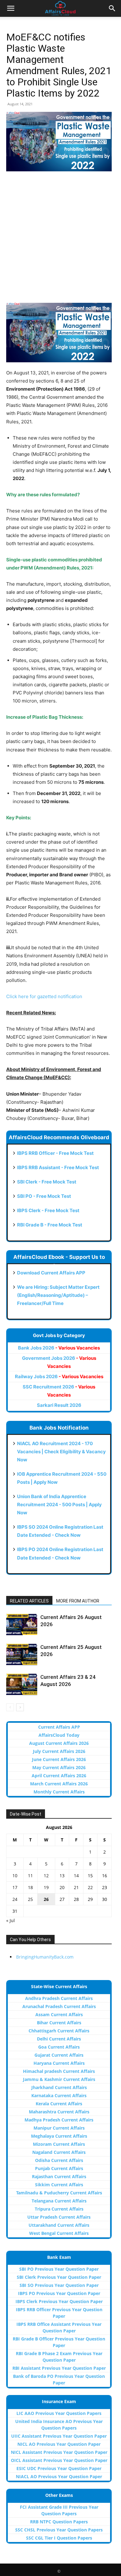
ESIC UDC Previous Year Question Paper (59, 2468)
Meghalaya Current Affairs (59, 2136)
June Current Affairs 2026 (59, 1759)
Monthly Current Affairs (59, 1792)
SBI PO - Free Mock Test (44, 1196)
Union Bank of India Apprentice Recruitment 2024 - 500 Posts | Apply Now (59, 1505)
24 (15, 1899)
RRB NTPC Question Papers (59, 2522)
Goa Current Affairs (59, 2047)
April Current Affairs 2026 (59, 1776)
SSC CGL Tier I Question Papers (59, 2538)
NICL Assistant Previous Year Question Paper (59, 2452)
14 (76, 1876)
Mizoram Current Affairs (59, 2144)
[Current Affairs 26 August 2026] (22, 1624)
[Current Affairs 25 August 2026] (22, 1654)
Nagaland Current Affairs (59, 2152)
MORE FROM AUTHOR (78, 1601)
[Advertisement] (60, 240)
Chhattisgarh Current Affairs (59, 2031)
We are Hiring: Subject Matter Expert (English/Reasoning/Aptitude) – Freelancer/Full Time (58, 1295)
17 (15, 1887)
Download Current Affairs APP (51, 1273)
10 (15, 1876)
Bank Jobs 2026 (59, 1348)
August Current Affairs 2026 (59, 1743)
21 (76, 1887)
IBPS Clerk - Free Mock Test (48, 1210)
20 (62, 1887)
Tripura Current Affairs (59, 2209)
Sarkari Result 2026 (59, 1405)
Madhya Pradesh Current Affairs (59, 2120)
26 (46, 1899)
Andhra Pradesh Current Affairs (59, 1998)
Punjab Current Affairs (59, 2168)
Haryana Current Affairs (59, 2063)
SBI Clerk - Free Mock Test (47, 1182)
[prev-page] (10, 1707)
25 (30, 1899)
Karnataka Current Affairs (59, 2095)
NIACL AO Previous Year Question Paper (59, 2476)
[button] (11, 8)
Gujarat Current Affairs (59, 2055)
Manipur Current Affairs (59, 2128)
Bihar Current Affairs (59, 2023)
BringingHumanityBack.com (45, 1957)
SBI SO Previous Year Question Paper (59, 2285)
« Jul (11, 1920)
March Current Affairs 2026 (59, 1784)
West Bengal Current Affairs (59, 2233)
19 (46, 1887)
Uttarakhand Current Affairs (59, 2225)
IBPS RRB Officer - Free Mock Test (55, 1153)
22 (90, 1887)
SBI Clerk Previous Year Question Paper (59, 2277)
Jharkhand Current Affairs (59, 2087)
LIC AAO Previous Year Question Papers (59, 2413)
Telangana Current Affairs (59, 2201)
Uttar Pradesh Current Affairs (59, 2217)
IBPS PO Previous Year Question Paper (59, 2293)
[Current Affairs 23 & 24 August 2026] (22, 1684)
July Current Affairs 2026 (59, 1751)
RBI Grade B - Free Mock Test (50, 1225)
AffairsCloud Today (59, 1735)
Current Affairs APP (59, 1727)
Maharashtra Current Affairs (59, 2112)
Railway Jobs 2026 (59, 1376)
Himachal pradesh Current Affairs (59, 2071)
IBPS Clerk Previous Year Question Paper (59, 2301)
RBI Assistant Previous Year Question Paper (59, 2368)
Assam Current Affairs (59, 2014)
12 (46, 1876)
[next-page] (20, 1707)
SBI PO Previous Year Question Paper (59, 2269)
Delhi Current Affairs (59, 2039)
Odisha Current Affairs (59, 2160)
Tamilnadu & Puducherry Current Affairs (59, 2193)
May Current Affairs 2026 (59, 1767)
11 (30, 1876)
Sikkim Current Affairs (59, 2185)
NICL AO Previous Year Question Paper (59, 2444)
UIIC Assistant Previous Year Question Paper (59, 2436)
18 (30, 1887)
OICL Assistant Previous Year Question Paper (59, 2460)
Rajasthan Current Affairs (59, 2176)
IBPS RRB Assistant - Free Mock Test (58, 1167)
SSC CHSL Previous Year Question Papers (59, 2530)
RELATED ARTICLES (29, 1601)
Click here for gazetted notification (44, 996)
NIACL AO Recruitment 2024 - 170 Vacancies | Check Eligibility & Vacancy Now (61, 1452)
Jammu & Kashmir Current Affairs (59, 2079)
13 (62, 1876)
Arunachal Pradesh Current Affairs (59, 2006)
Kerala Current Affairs (59, 2104)
